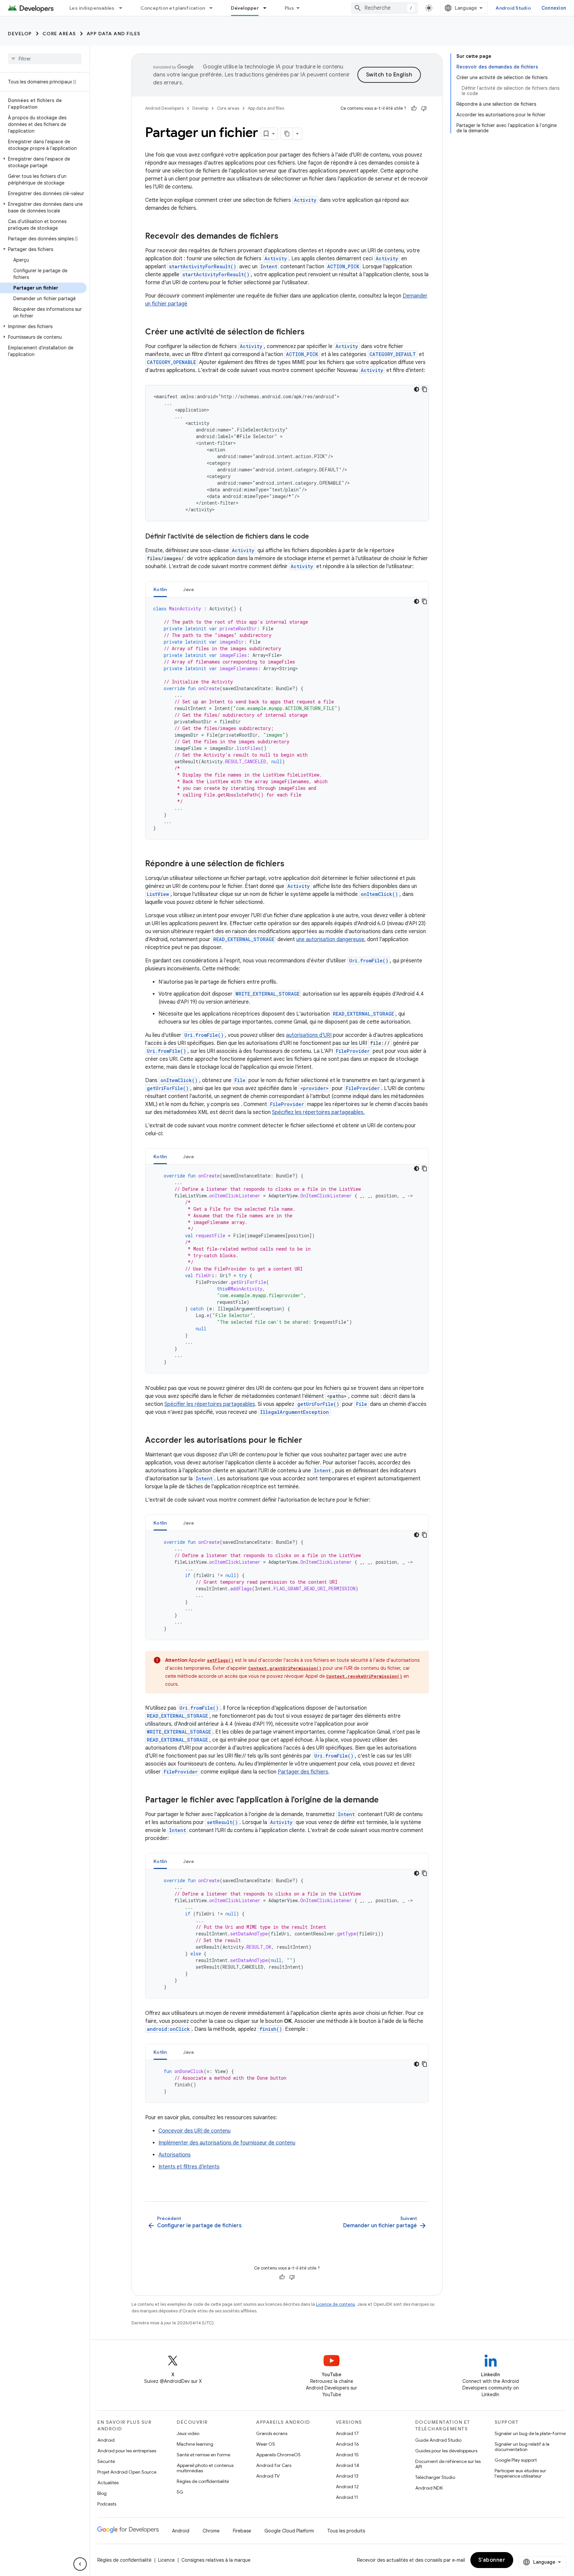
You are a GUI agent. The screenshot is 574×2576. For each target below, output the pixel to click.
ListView (158, 894)
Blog (102, 2493)
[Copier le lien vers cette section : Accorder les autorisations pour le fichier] (309, 1441)
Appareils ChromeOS (278, 2455)
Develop (20, 34)
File (240, 1080)
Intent (269, 266)
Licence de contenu (335, 2304)
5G (180, 2492)
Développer (245, 8)
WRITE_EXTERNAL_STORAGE (268, 994)
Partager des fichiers (303, 1772)
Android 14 (347, 2465)
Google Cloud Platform (289, 2531)
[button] (43, 162)
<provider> (315, 1088)
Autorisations (175, 2155)
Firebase (242, 2531)
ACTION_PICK (343, 266)
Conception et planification (173, 8)
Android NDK (429, 2488)
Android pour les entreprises (127, 2451)
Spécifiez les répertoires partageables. (318, 1112)
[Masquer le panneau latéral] (80, 2564)
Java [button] (189, 589)
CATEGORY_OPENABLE (171, 362)
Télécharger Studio (435, 2477)
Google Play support (516, 2460)
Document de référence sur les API (448, 2464)
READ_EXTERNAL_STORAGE (244, 939)
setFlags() (220, 1660)
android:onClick (168, 2029)
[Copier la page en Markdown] (287, 134)
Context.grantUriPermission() (285, 1668)
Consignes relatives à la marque (216, 2560)
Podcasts (107, 2504)
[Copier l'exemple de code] (425, 389)
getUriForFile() (168, 1088)
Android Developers (164, 108)
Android (106, 2440)
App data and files (114, 34)
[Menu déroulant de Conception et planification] (214, 8)
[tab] (160, 589)
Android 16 (347, 2444)
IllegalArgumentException (294, 1412)
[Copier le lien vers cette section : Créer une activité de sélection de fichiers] (311, 332)
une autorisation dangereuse (330, 939)
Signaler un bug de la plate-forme (530, 2433)
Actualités (108, 2483)
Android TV (268, 2476)
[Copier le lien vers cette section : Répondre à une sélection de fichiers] (291, 864)
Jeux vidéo (188, 2433)
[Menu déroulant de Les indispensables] (124, 8)
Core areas (59, 34)
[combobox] (384, 8)
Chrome (211, 2531)
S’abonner (492, 2560)
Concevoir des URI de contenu (194, 2131)
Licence (166, 2560)
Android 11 (347, 2497)
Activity (305, 200)
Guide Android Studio (438, 2440)
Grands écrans (272, 2433)
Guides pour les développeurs (446, 2451)
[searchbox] (45, 59)
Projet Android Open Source (127, 2472)
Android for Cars (274, 2465)
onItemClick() (379, 894)
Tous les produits (346, 2531)
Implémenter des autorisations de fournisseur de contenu (227, 2143)
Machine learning (195, 2444)
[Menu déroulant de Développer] (268, 8)
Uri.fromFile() (369, 961)
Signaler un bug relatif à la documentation (522, 2447)
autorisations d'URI (309, 1035)
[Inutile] (424, 108)
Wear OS (266, 2444)
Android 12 (347, 2487)
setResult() (222, 1822)
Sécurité (106, 2461)
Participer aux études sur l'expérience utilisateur (520, 2473)
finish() (271, 2029)
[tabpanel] (287, 718)
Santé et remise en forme (203, 2455)
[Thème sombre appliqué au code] (417, 389)
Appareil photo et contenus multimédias (205, 2468)
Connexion (554, 8)
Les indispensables (92, 8)
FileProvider (353, 1051)
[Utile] (414, 108)
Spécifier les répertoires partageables (210, 1404)
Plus (289, 8)
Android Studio (513, 8)
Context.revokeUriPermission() (364, 1676)
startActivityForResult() (203, 266)
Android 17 (347, 2433)
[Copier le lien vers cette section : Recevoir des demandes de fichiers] (285, 237)
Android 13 (347, 2476)
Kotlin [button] (160, 589)
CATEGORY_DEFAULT (393, 354)
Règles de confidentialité (203, 2481)
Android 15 (347, 2455)
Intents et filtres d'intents (189, 2167)
